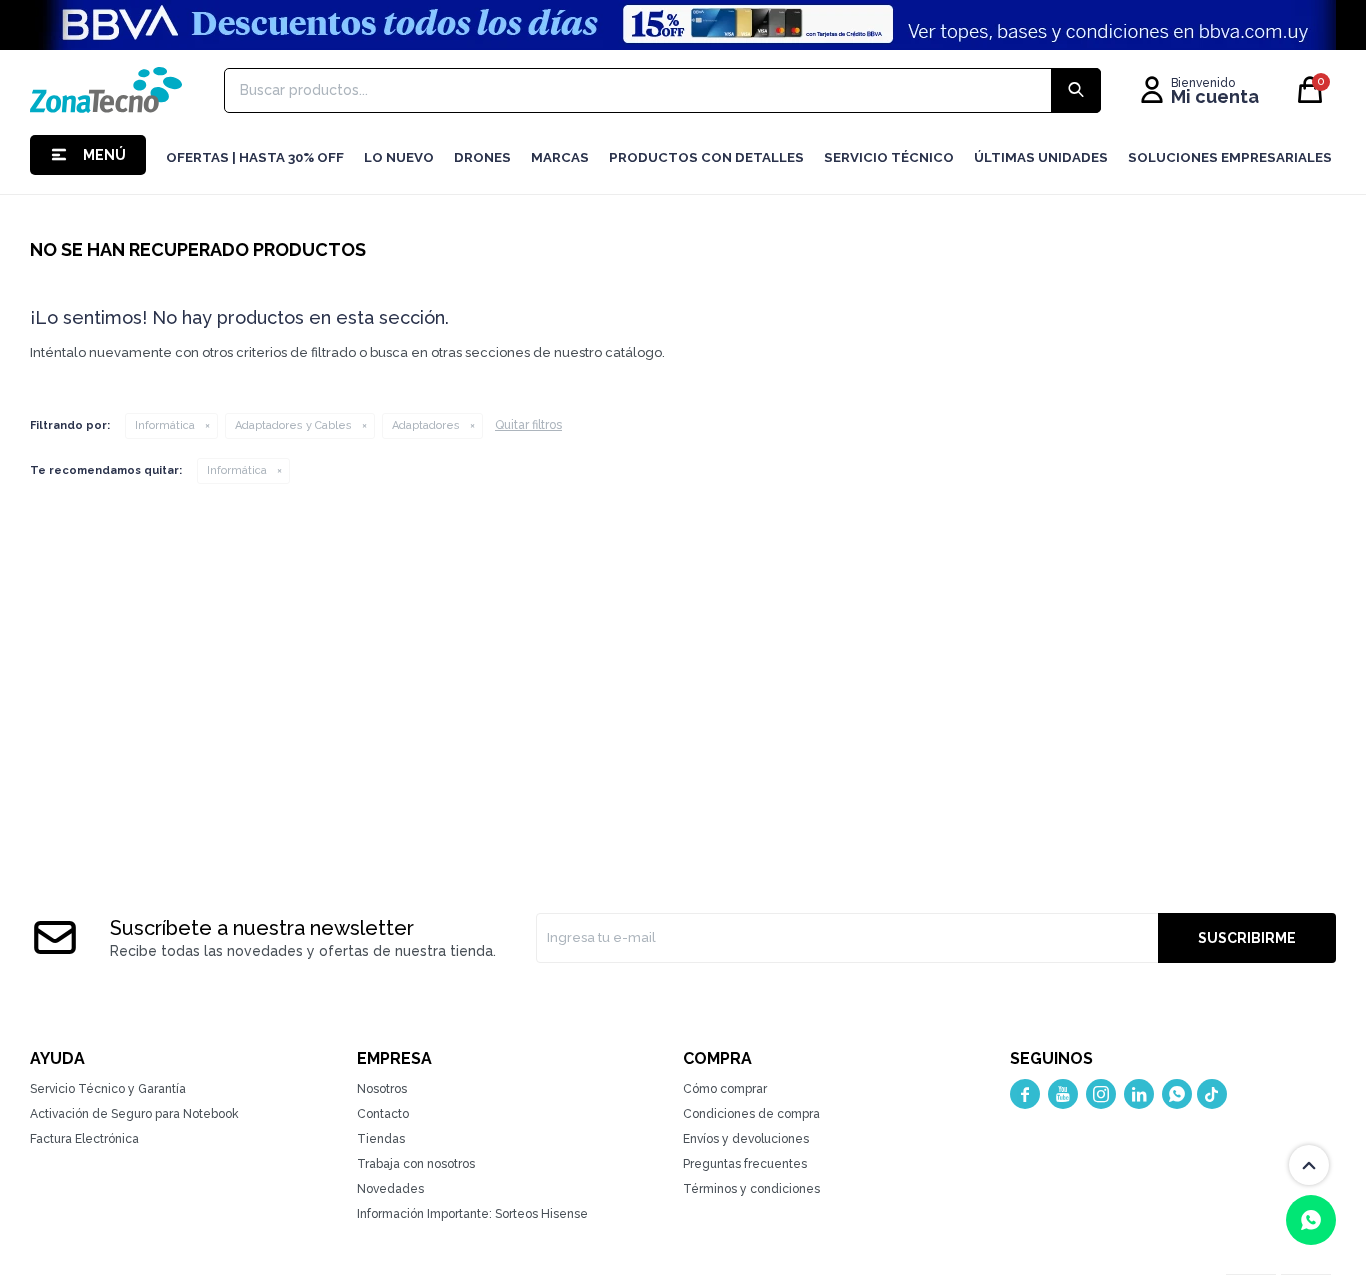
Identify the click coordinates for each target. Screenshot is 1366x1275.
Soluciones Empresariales (1230, 157)
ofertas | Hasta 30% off (255, 157)
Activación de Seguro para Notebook (134, 1114)
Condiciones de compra (751, 1114)
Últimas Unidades (1041, 157)
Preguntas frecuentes (745, 1164)
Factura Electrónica (84, 1139)
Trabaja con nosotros (416, 1164)
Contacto (383, 1114)
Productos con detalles (706, 157)
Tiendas (381, 1139)
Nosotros (382, 1089)
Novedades (390, 1189)
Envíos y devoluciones (746, 1139)
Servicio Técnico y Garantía (108, 1089)
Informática (165, 425)
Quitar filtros (528, 425)
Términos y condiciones (751, 1189)
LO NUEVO (399, 157)
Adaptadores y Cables (293, 425)
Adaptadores (426, 425)
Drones (482, 157)
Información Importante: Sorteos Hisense (472, 1214)
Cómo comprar (725, 1089)
